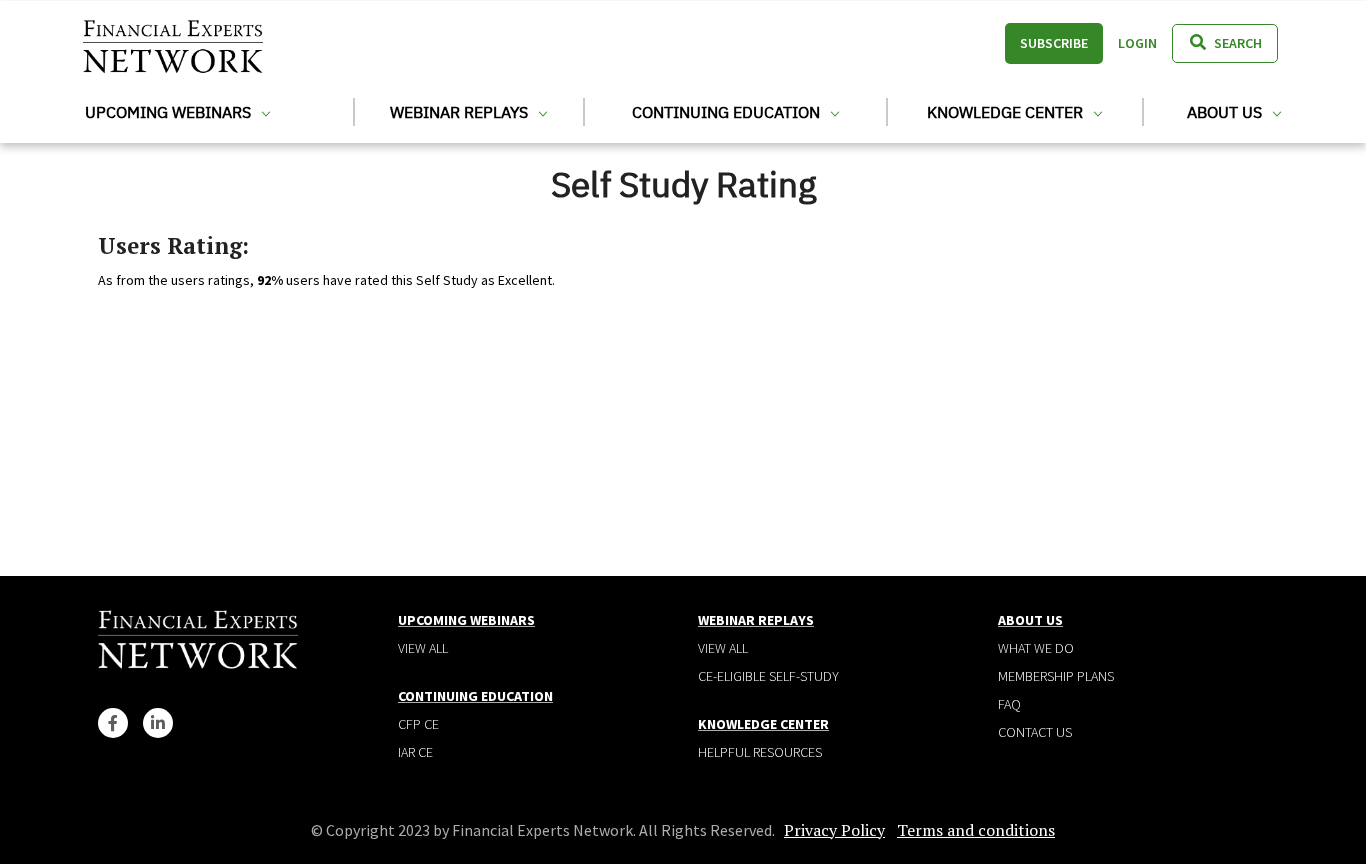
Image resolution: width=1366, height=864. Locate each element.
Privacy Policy (834, 830)
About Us (1226, 112)
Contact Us (1035, 732)
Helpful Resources (760, 752)
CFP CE (418, 724)
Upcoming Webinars (170, 112)
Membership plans (1056, 676)
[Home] (173, 43)
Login (1137, 43)
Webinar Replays (461, 112)
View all (423, 648)
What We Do (1036, 648)
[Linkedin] (158, 723)
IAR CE (415, 752)
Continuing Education (728, 112)
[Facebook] (113, 723)
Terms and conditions (976, 830)
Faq (1009, 704)
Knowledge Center (1007, 112)
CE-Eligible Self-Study (768, 676)
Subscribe (1054, 43)
